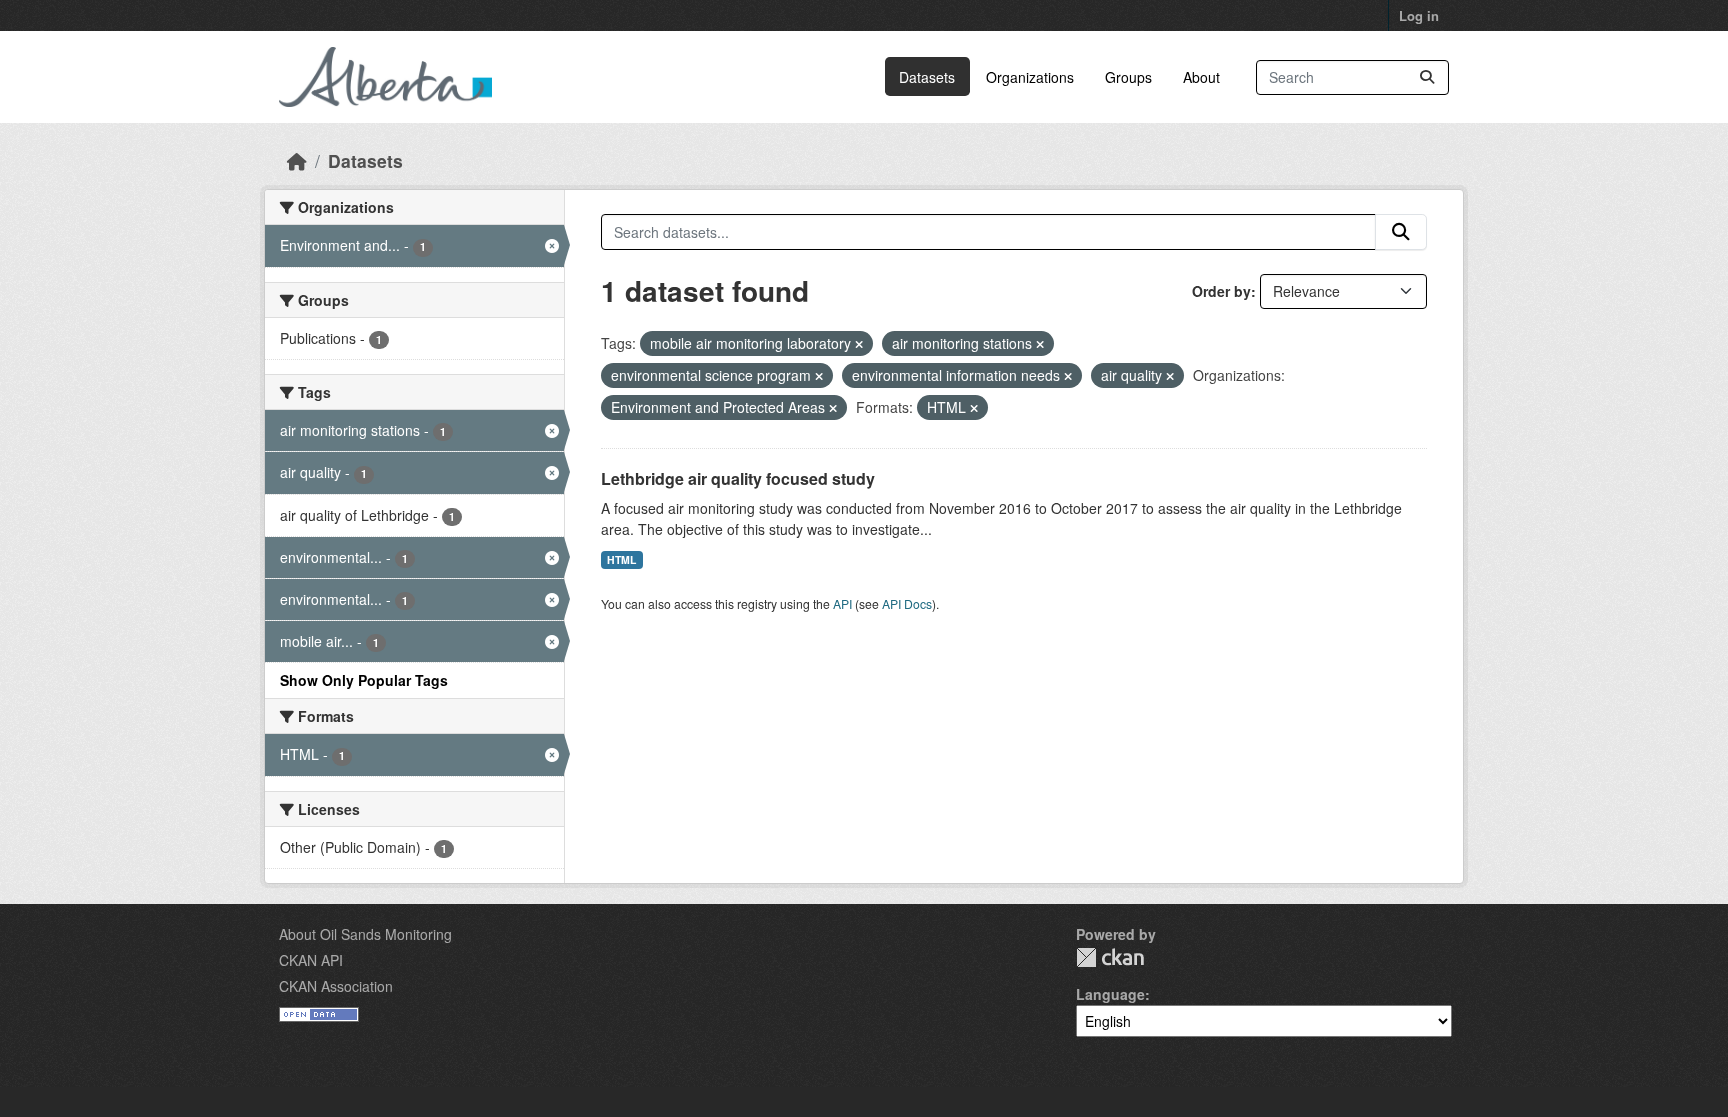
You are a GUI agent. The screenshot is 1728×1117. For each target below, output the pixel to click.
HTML (621, 559)
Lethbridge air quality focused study (738, 478)
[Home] (297, 160)
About (1201, 77)
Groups (1128, 77)
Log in (1419, 15)
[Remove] (859, 344)
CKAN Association (336, 986)
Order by (1221, 291)
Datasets (927, 77)
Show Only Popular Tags (364, 680)
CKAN (1110, 957)
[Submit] (1427, 77)
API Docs (907, 603)
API (842, 603)
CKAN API (311, 960)
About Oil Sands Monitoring (365, 934)
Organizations (1030, 77)
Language (1110, 994)
